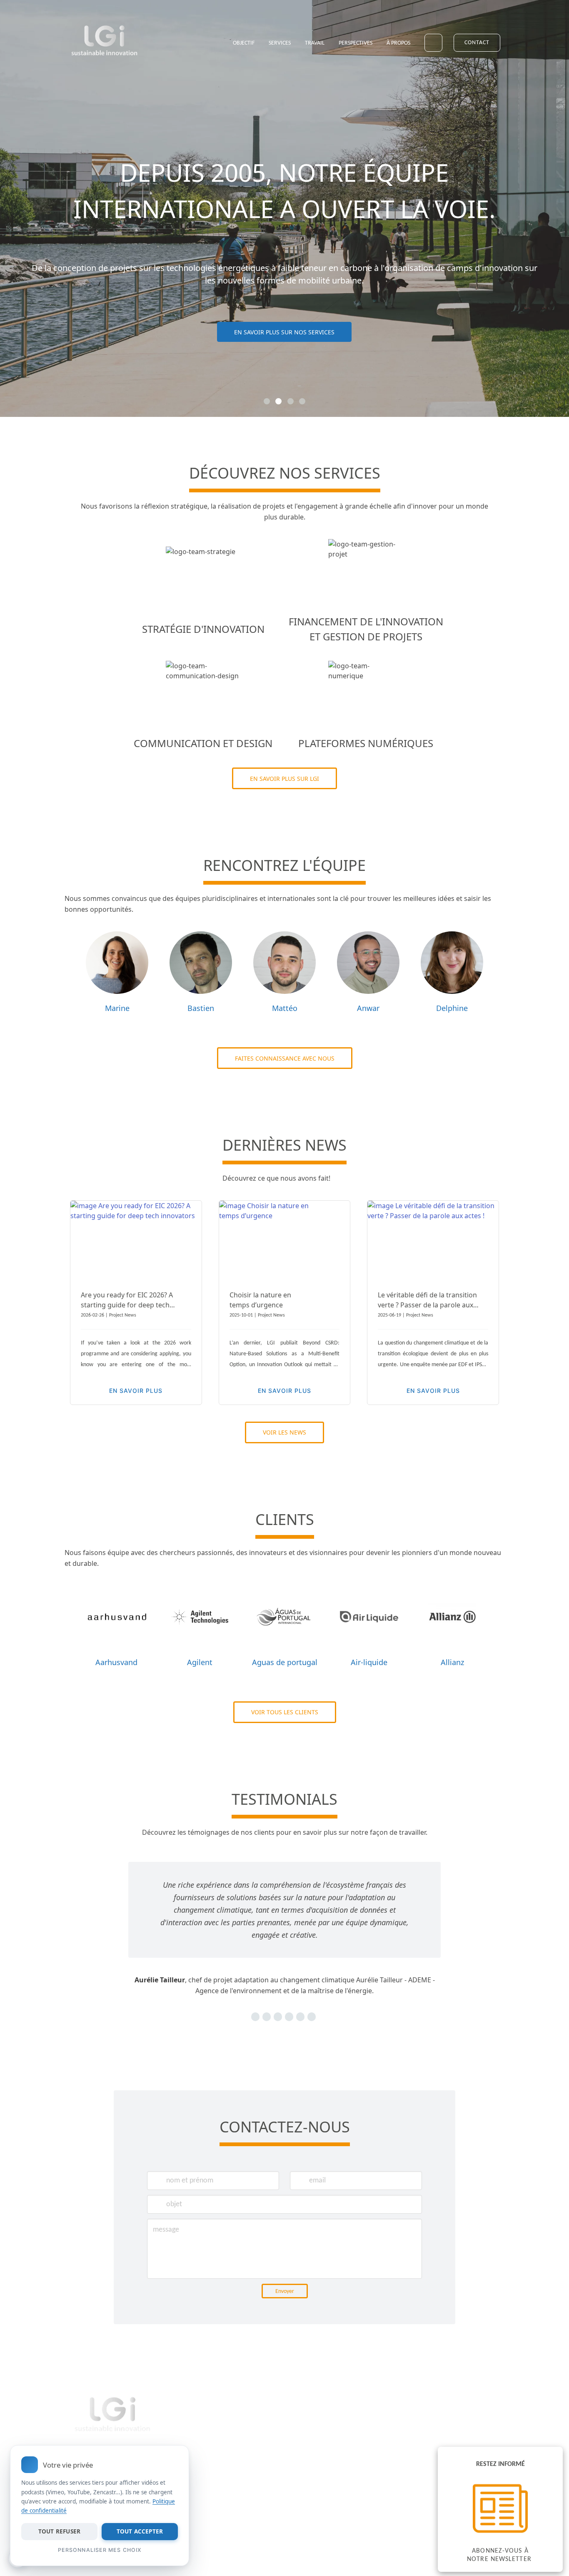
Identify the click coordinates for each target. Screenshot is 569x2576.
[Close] (177, 2458)
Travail (315, 43)
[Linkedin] (429, 16)
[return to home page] (105, 42)
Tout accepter (140, 2531)
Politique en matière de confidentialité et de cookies (221, 2461)
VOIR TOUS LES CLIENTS (285, 1712)
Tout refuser (59, 2531)
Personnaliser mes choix (100, 2550)
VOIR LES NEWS (284, 1432)
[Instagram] (444, 16)
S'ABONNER (342, 2486)
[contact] (459, 16)
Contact (477, 43)
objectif (244, 43)
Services (280, 43)
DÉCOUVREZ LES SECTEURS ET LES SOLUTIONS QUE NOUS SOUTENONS (284, 351)
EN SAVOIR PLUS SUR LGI (284, 779)
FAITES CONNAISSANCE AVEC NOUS (285, 1058)
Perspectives (356, 43)
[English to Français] (433, 43)
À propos (398, 43)
